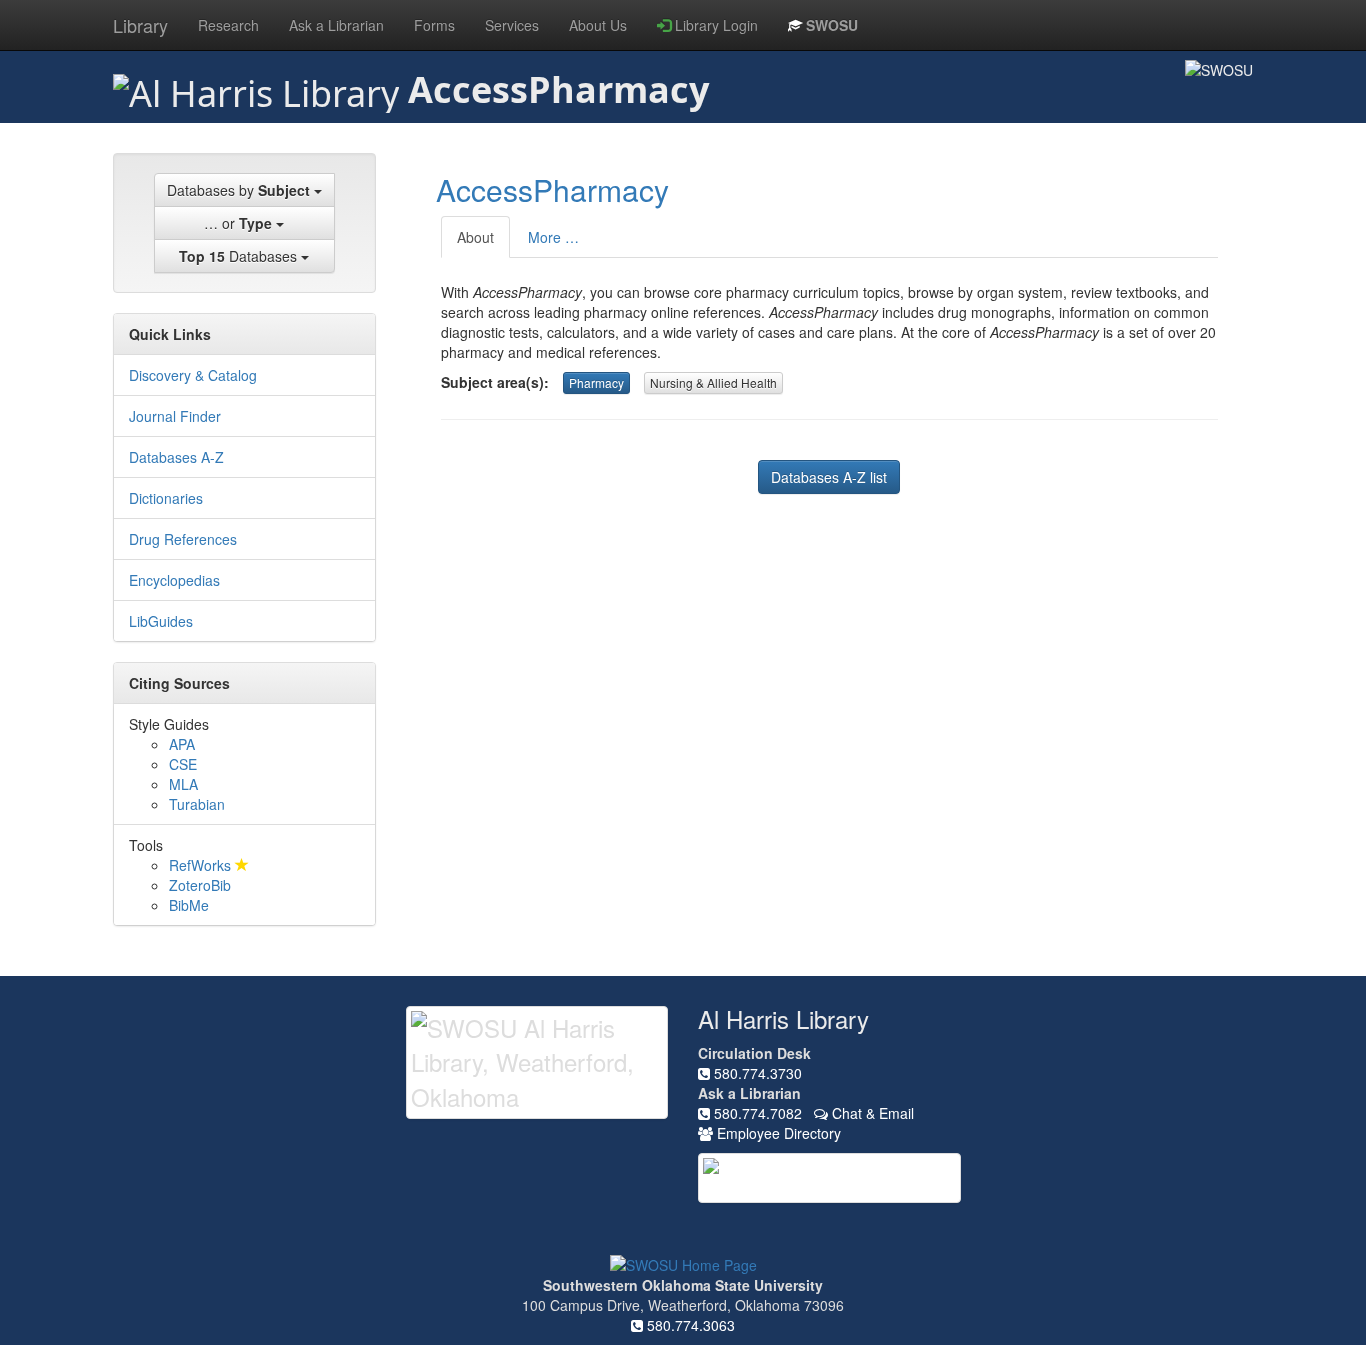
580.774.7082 (756, 1113)
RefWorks (202, 865)
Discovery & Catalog (193, 375)
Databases (240, 256)
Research (228, 25)
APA (182, 744)
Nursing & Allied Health (713, 382)
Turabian (197, 804)
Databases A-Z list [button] (829, 477)
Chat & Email (871, 1113)
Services (512, 25)
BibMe (189, 905)
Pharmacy (596, 382)
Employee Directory (777, 1133)
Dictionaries (166, 498)
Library (140, 25)
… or (238, 223)
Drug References (183, 539)
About (475, 237)
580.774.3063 (689, 1325)
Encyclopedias (174, 580)
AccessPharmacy (552, 189)
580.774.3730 (756, 1073)
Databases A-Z (176, 457)
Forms (434, 25)
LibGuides (161, 621)
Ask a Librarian (336, 25)
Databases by (238, 190)
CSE (183, 764)
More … (553, 237)
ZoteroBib (200, 885)
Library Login (714, 25)
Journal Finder (175, 416)
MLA (183, 784)
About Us (598, 25)
